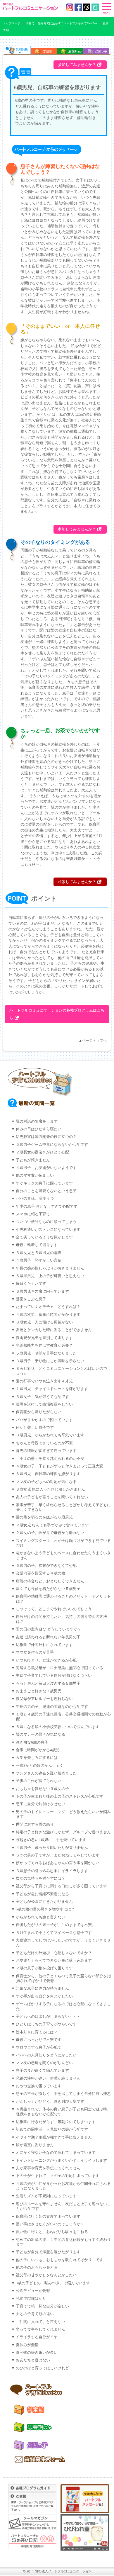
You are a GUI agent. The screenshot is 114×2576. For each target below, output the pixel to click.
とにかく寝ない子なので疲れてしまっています (56, 2153)
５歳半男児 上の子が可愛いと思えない (50, 1276)
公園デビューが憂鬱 (33, 2291)
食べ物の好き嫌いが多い (37, 2353)
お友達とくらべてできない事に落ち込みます (54, 1961)
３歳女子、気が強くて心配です (42, 1397)
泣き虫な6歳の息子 (32, 1742)
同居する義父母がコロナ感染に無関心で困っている (59, 1668)
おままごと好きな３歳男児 (39, 1691)
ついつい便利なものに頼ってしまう (46, 1222)
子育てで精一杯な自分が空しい (42, 2306)
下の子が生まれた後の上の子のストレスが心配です (59, 1796)
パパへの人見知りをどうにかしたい (46, 2055)
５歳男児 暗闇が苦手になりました (46, 1353)
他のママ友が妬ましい (35, 1175)
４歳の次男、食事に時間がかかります (48, 1315)
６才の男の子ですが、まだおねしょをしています (58, 1855)
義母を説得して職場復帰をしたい (44, 1404)
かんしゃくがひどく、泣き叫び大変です (50, 2102)
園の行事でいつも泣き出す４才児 (44, 1381)
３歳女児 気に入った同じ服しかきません (50, 1489)
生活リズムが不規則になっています (46, 2196)
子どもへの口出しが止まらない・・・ (48, 2017)
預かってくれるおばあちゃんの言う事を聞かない (58, 1863)
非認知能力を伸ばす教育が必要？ (44, 1345)
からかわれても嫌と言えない (40, 1917)
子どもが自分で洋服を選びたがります (48, 2252)
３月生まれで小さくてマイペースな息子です (54, 1933)
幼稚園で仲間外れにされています (44, 1645)
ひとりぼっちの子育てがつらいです (46, 2024)
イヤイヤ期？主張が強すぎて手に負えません (54, 2137)
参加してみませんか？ (77, 65)
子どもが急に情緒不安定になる (42, 1894)
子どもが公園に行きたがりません (44, 1902)
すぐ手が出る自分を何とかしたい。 (46, 1996)
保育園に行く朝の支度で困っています (48, 2217)
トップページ (12, 23)
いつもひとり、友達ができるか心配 (46, 1660)
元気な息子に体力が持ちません (42, 1988)
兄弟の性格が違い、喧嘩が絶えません (48, 2078)
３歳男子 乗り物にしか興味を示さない (50, 1361)
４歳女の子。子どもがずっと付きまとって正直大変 (59, 1466)
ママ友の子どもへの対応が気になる (46, 1482)
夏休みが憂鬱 (27, 2345)
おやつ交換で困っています (39, 2086)
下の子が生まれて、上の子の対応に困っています (58, 2176)
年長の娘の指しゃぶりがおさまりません (50, 1268)
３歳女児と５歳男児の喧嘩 (39, 1253)
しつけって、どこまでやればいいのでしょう (54, 1609)
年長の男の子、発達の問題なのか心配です (52, 1707)
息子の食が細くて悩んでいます (42, 2071)
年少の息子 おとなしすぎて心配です (47, 1206)
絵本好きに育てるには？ (37, 2032)
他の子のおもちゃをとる (37, 2268)
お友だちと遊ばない (33, 2360)
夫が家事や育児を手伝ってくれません (48, 2168)
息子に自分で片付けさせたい (40, 1804)
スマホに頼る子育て (33, 1214)
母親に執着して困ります (37, 1245)
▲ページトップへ (93, 1041)
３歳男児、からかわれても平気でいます (50, 1435)
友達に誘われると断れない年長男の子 (48, 1637)
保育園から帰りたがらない (39, 1412)
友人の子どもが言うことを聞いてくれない (52, 1497)
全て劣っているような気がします (44, 1237)
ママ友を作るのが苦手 (35, 1652)
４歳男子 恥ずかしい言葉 (39, 1260)
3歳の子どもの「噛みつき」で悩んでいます (53, 2283)
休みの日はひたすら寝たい (39, 1129)
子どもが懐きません (33, 1160)
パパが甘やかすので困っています (44, 1420)
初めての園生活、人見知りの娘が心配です (52, 2129)
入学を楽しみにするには (37, 1758)
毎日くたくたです (31, 1284)
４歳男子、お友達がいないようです (46, 1168)
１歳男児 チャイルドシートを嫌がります (52, 1389)
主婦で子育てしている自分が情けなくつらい (54, 1676)
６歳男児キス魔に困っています (42, 1292)
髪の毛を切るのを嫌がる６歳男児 (44, 1517)
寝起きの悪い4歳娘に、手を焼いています (51, 1840)
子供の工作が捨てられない (39, 1781)
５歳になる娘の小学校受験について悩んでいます (58, 1727)
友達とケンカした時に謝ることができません (54, 1330)
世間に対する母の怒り (35, 1825)
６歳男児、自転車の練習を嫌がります (48, 1474)
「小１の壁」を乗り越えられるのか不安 (50, 1459)
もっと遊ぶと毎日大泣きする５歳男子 (48, 1684)
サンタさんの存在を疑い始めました (46, 1773)
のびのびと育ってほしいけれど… (44, 2368)
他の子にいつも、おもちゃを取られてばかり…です (59, 2260)
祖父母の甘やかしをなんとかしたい (46, 2275)
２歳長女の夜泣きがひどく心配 (42, 1152)
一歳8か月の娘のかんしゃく (40, 1766)
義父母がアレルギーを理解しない (44, 1699)
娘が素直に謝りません (35, 2145)
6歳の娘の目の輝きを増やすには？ (45, 1909)
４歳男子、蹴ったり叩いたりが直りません (52, 1848)
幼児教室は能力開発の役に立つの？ (46, 1137)
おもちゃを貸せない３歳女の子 (42, 1789)
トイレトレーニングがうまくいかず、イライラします (61, 2161)
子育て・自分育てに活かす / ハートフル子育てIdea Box (62, 23)
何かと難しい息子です (35, 1428)
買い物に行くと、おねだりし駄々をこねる (52, 2232)
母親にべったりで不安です (39, 2040)
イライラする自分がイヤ (37, 2337)
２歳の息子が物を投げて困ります (44, 1968)
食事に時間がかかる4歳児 (38, 1750)
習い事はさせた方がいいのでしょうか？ (50, 2224)
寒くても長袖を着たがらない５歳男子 (48, 1589)
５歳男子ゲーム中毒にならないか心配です (52, 1145)
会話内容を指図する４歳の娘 (40, 1573)
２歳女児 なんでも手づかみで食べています (52, 1525)
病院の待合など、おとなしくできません (50, 1581)
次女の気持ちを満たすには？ (40, 1878)
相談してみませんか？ (77, 882)
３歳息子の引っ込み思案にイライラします (52, 1871)
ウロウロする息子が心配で (39, 2047)
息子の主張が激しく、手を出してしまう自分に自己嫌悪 (63, 2094)
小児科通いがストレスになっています (48, 1230)
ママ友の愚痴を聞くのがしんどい (44, 2063)
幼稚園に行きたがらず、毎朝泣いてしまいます (56, 2122)
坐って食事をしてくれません (40, 2329)
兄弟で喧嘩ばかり (31, 2299)
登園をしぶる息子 (31, 1299)
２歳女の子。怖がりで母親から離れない (50, 1533)
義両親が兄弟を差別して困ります (44, 1338)
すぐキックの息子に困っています (44, 1183)
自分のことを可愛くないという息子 (46, 1191)
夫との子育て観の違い (35, 2314)
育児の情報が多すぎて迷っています (46, 1451)
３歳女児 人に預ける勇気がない (44, 1322)
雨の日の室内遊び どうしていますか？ (49, 1629)
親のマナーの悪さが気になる (40, 1735)
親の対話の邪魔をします (37, 1121)
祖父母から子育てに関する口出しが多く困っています (61, 1886)
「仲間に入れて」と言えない (40, 2322)
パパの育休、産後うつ (35, 1199)
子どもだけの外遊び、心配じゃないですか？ (54, 1953)
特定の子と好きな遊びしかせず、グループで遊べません (63, 1832)
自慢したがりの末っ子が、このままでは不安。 (56, 1925)
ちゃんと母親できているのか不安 (44, 1443)
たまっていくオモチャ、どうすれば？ (48, 1307)
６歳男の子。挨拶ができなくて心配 (46, 1566)
